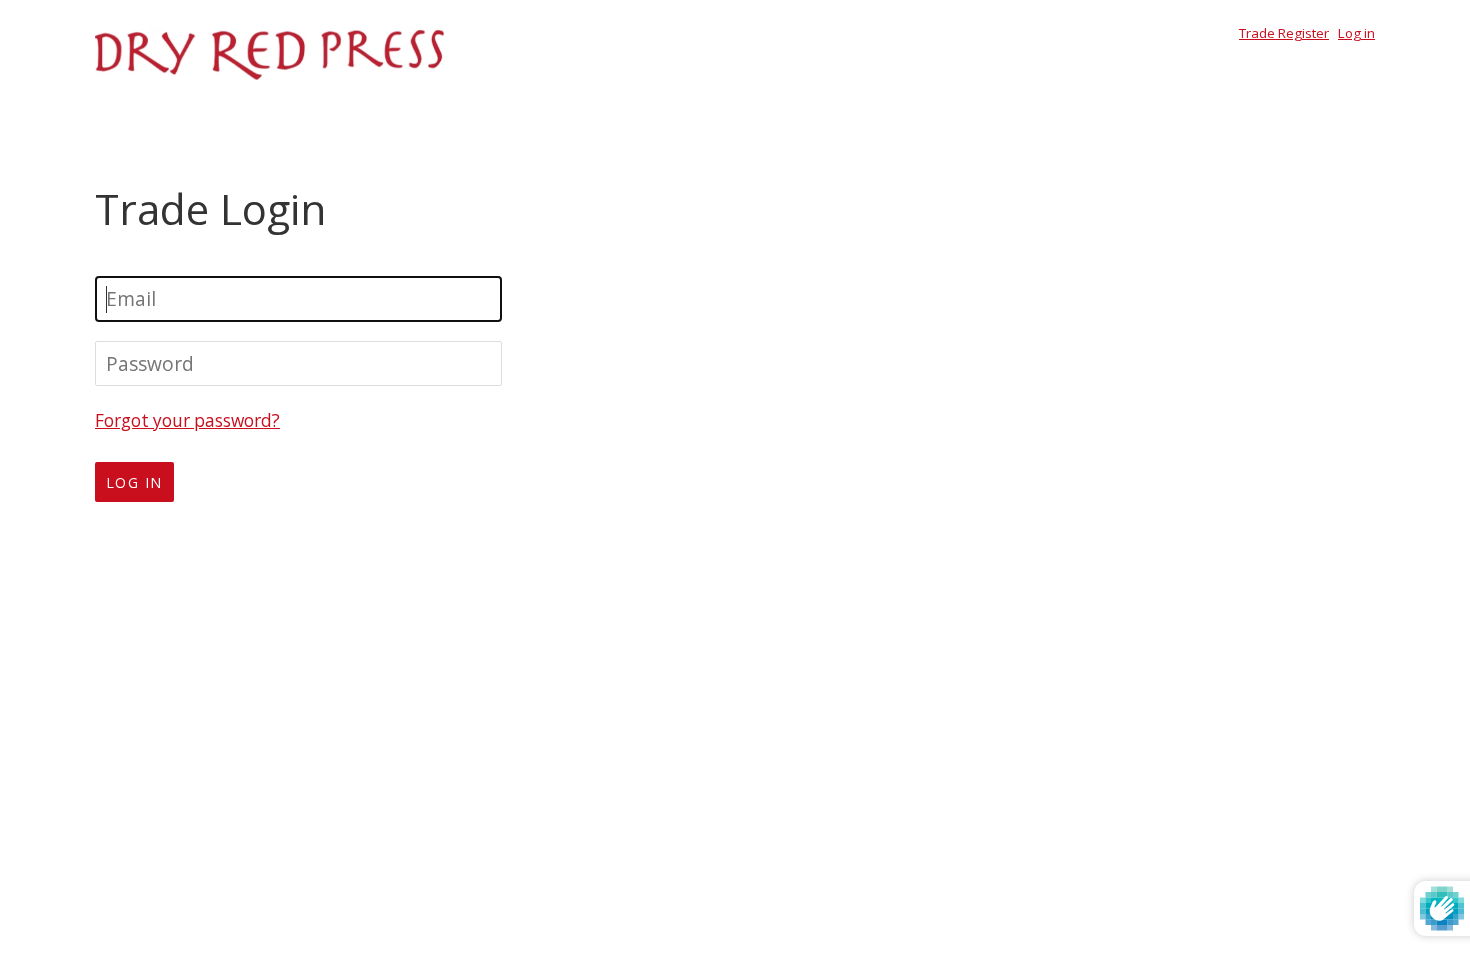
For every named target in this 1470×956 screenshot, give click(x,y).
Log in (1356, 33)
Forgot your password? (187, 420)
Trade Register (1284, 33)
